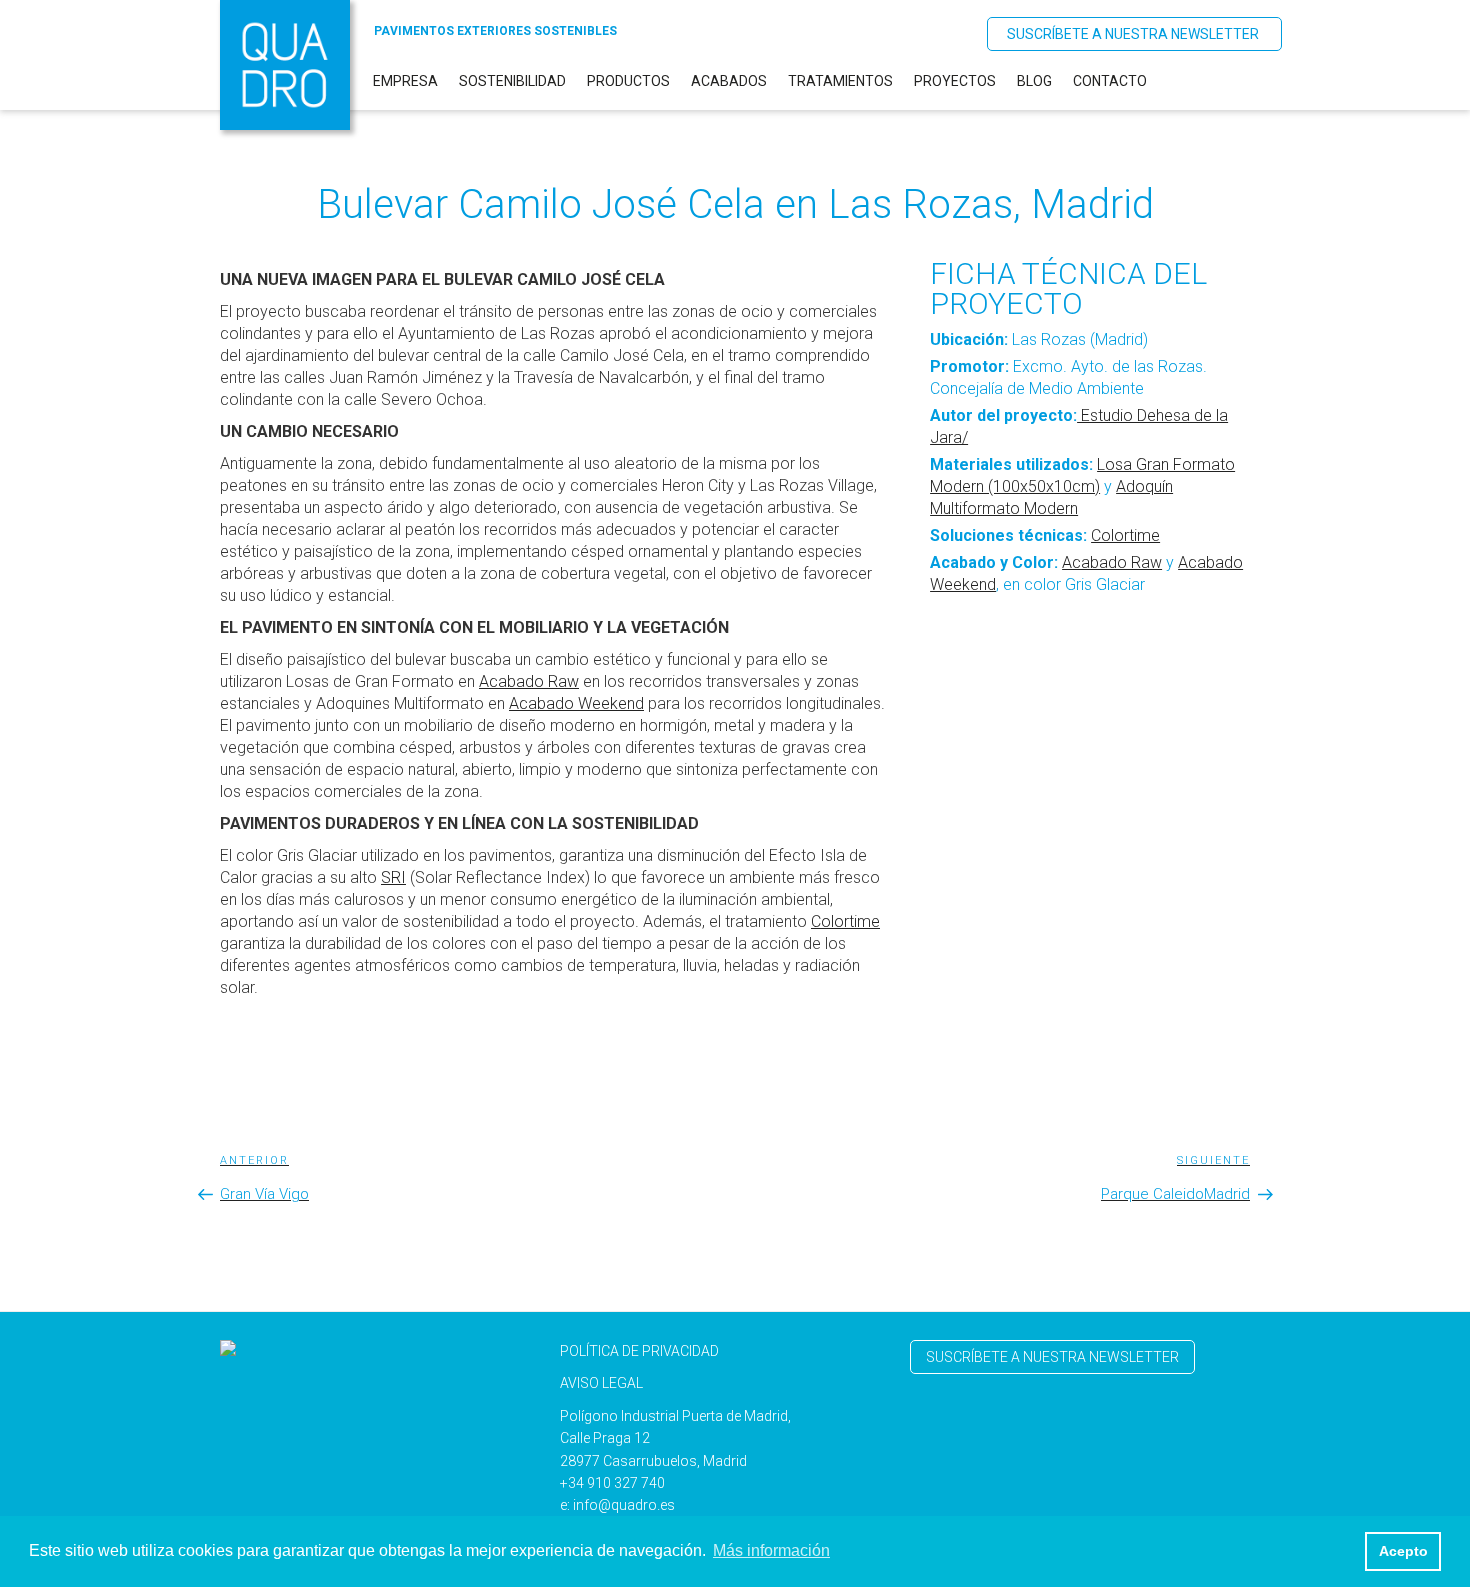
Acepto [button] (1403, 1551)
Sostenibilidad (512, 81)
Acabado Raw (1112, 562)
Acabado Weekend (576, 703)
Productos (628, 81)
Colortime (1125, 535)
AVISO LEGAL (601, 1383)
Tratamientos (840, 81)
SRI (393, 877)
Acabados (729, 81)
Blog (1034, 81)
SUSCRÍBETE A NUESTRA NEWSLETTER (1133, 34)
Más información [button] (771, 1550)
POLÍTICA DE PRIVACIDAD (639, 1351)
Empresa (405, 81)
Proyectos (955, 81)
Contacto (1110, 81)
